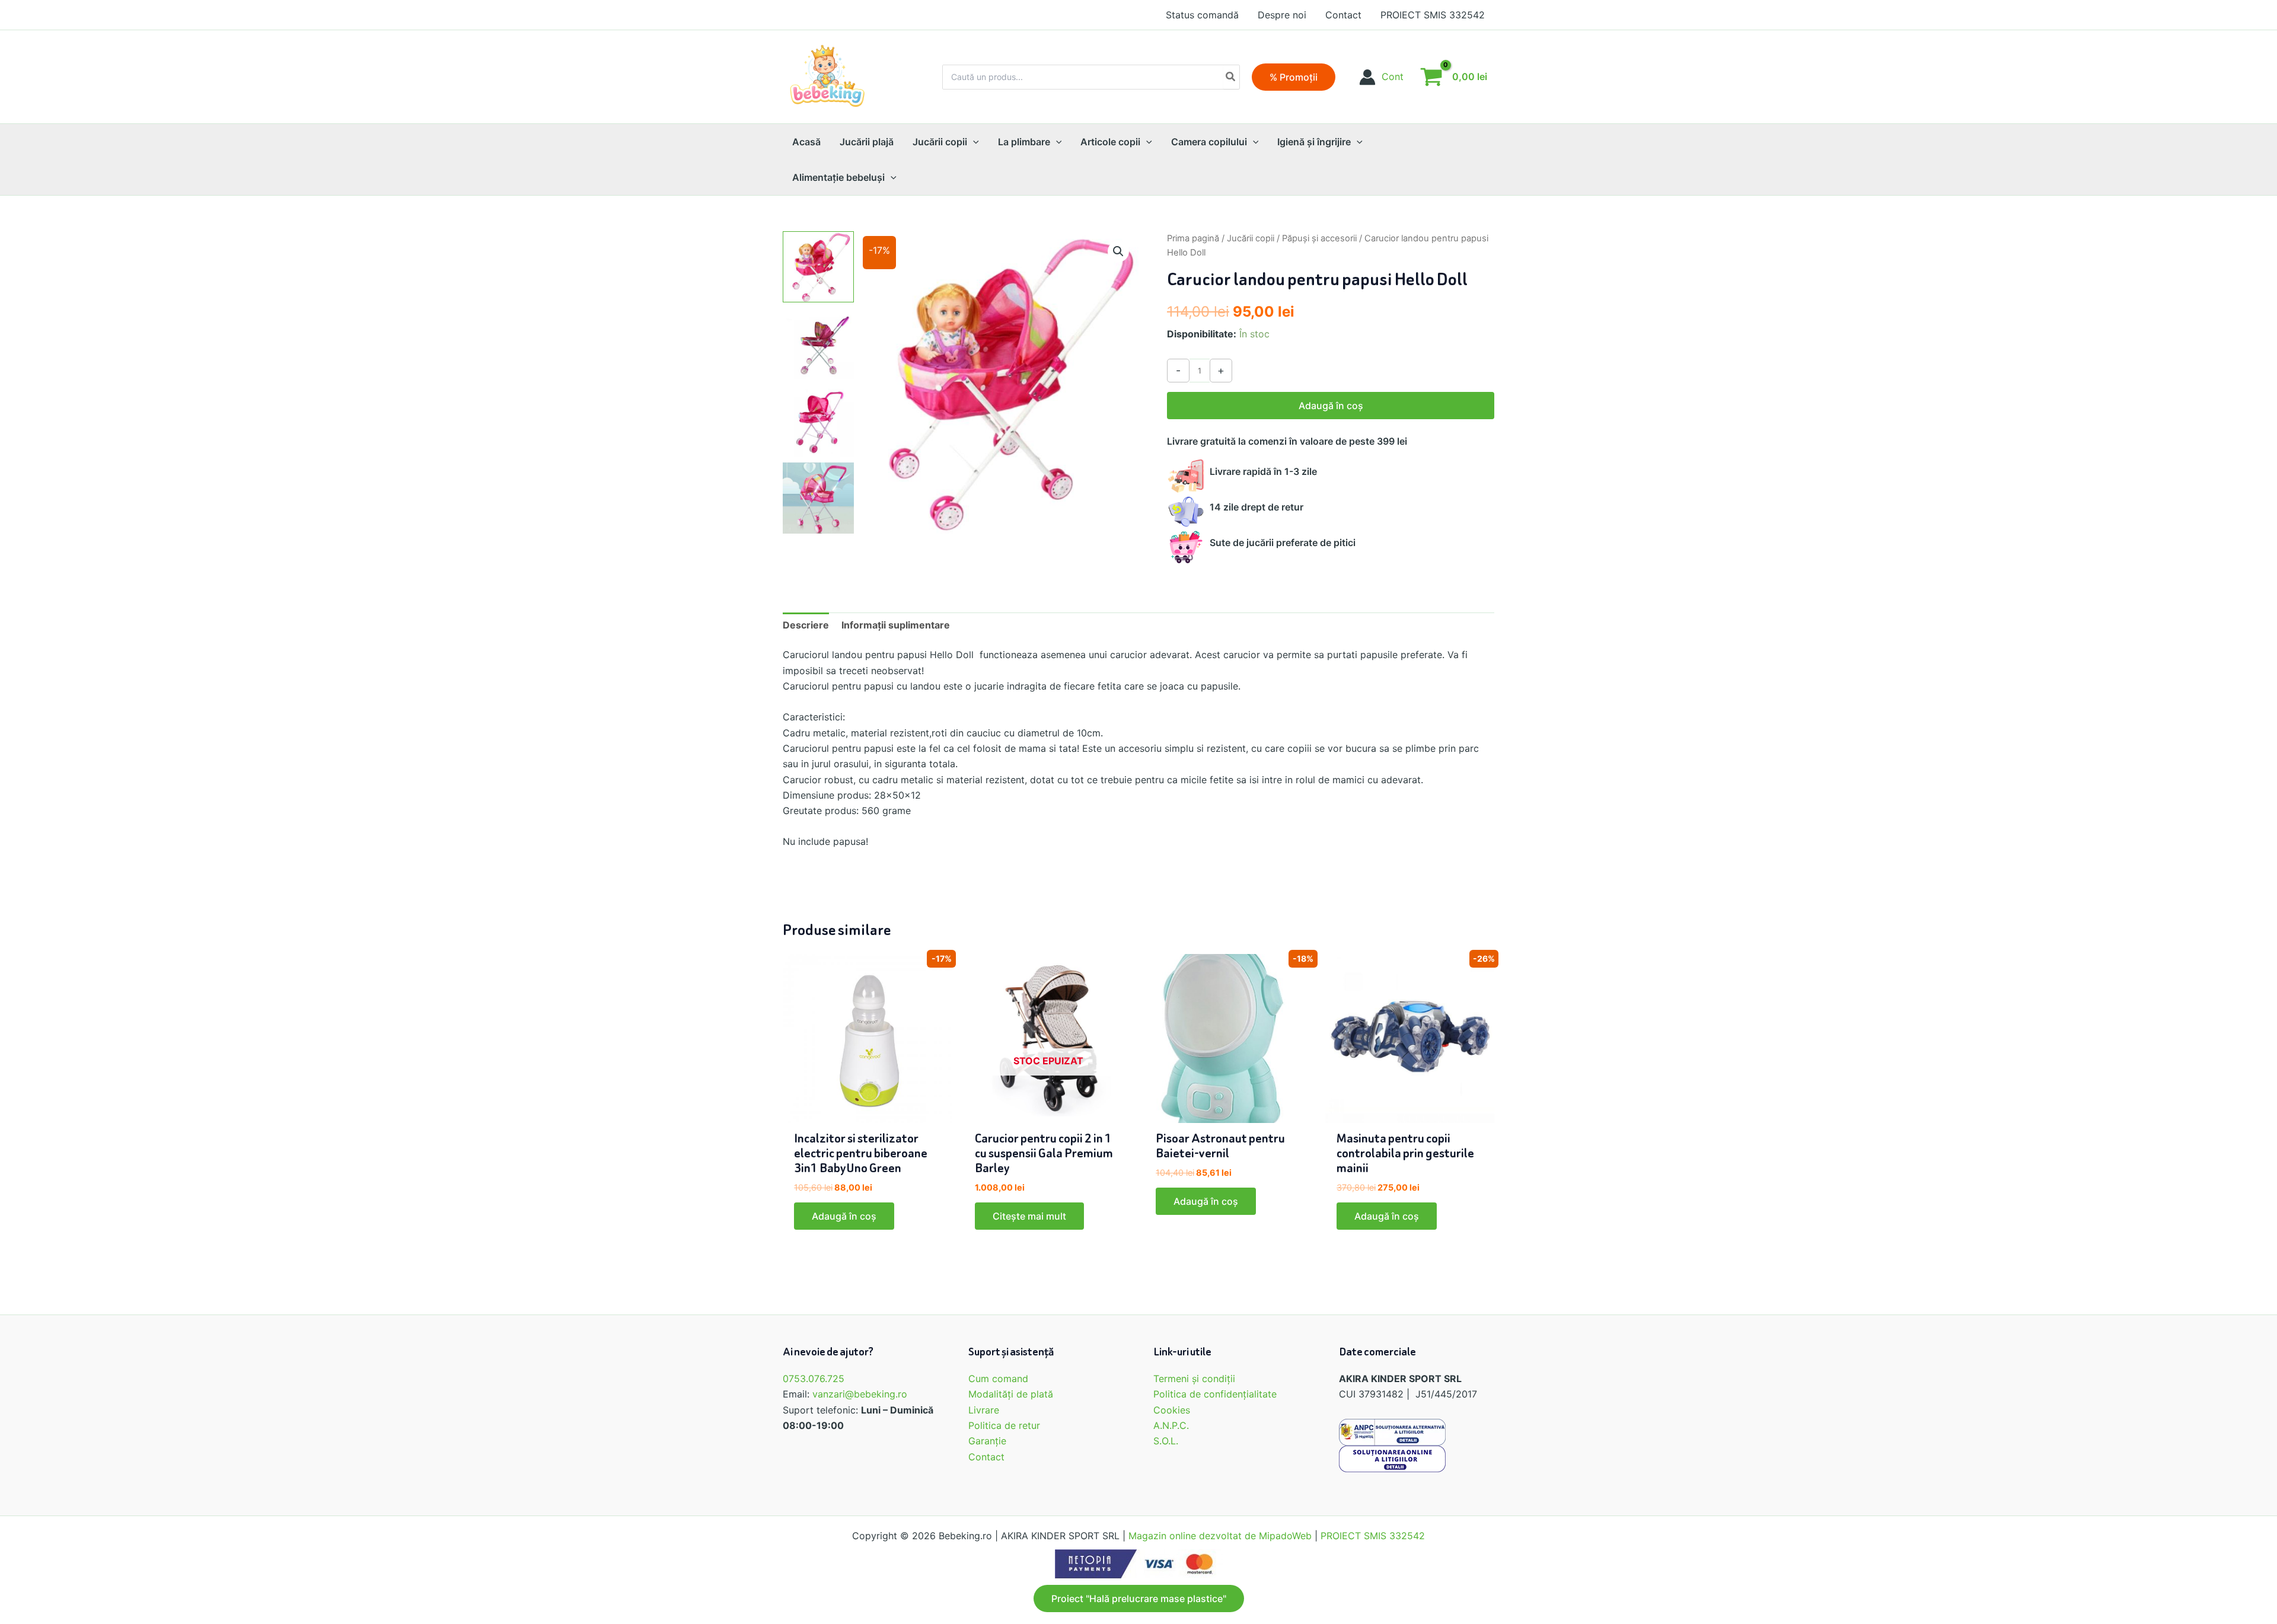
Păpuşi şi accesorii (1319, 238)
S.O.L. (1166, 1441)
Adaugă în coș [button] (844, 1216)
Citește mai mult (1029, 1216)
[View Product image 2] (818, 344)
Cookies (1172, 1410)
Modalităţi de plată (1011, 1394)
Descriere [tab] (806, 625)
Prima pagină (1193, 238)
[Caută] (1231, 77)
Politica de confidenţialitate (1215, 1394)
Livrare (984, 1410)
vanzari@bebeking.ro (860, 1394)
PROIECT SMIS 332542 (1373, 1536)
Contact (986, 1457)
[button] (1294, 77)
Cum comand (998, 1379)
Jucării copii (1251, 238)
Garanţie (987, 1441)
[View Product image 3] (818, 421)
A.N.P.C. (1171, 1425)
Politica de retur (1004, 1425)
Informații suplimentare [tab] (896, 625)
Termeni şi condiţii (1194, 1379)
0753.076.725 (814, 1379)
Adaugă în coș (1331, 406)
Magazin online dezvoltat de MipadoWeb (1220, 1536)
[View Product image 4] (818, 498)
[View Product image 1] (818, 267)
